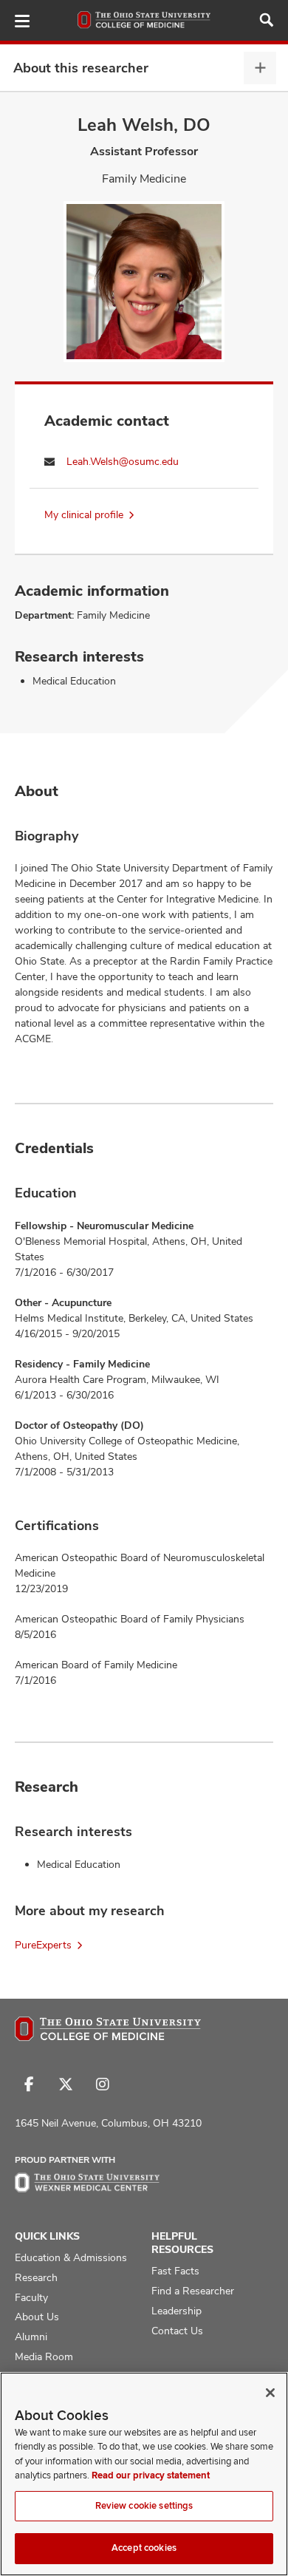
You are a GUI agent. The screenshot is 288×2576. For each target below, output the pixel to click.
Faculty (31, 2297)
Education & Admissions (71, 2257)
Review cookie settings (144, 2506)
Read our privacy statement (151, 2475)
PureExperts (43, 1945)
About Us (37, 2317)
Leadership (176, 2311)
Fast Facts (175, 2271)
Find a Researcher (193, 2291)
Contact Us (177, 2331)
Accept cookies (144, 2548)
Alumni (31, 2337)
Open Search (267, 20)
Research (36, 2277)
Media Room (44, 2356)
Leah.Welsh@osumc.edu (123, 461)
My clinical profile (84, 514)
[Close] (270, 2393)
